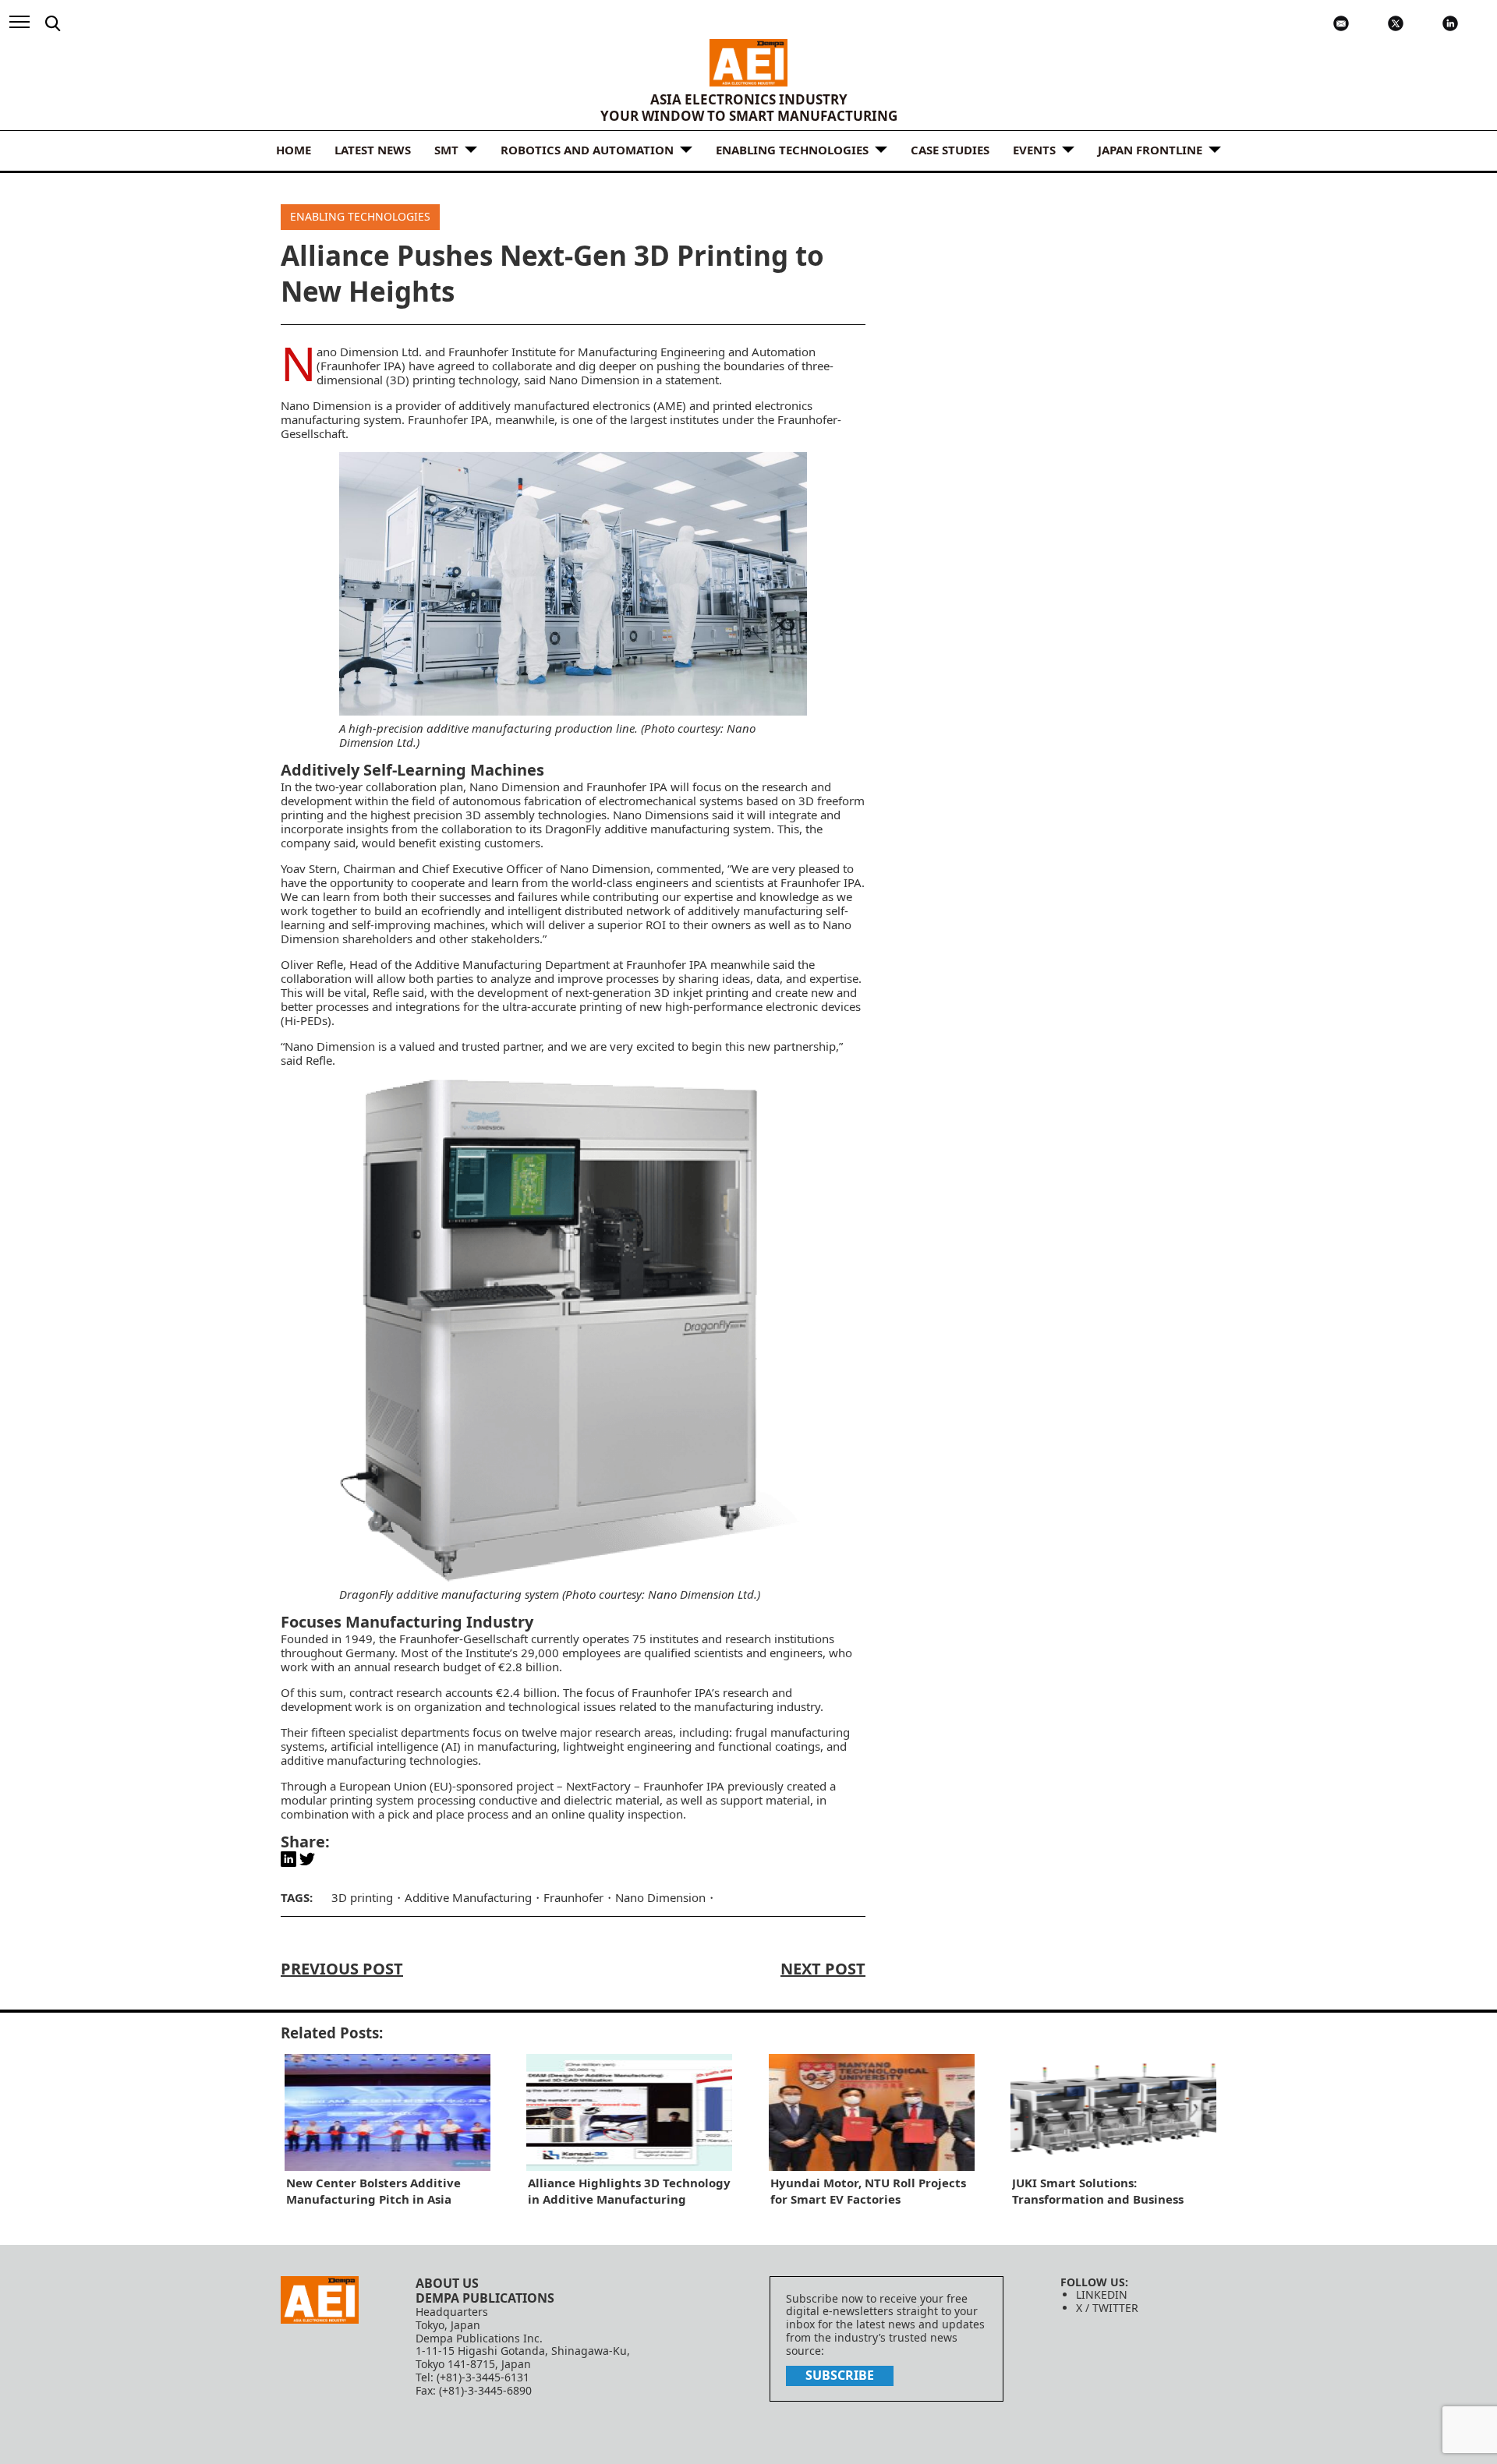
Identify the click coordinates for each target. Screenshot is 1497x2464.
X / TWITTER (1107, 2308)
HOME (294, 150)
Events (1034, 150)
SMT (446, 150)
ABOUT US (447, 2283)
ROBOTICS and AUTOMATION (587, 150)
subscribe (840, 2375)
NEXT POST (823, 1969)
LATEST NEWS (373, 150)
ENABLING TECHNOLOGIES (792, 150)
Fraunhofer (573, 1897)
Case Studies (950, 150)
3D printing (362, 1897)
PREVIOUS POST (342, 1969)
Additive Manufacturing (468, 1897)
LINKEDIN (1102, 2294)
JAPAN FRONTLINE (1150, 150)
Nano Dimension (660, 1897)
